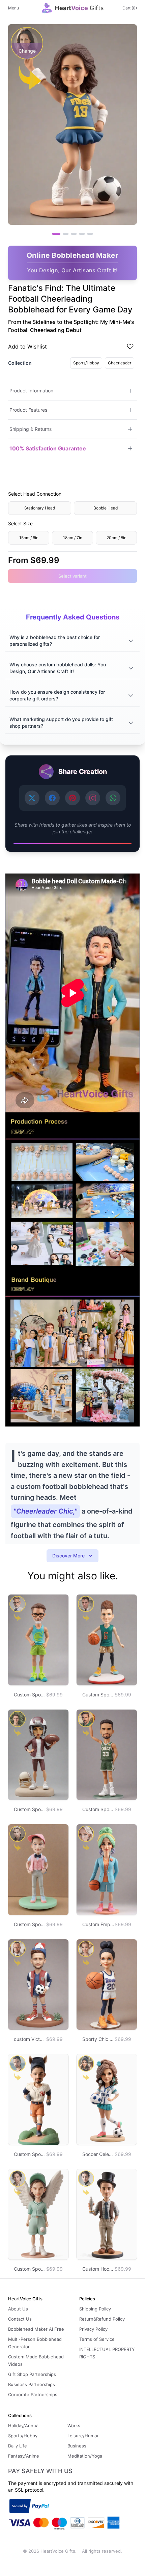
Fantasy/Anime (24, 2456)
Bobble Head (106, 508)
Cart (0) (130, 8)
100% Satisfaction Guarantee (48, 448)
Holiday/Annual (24, 2426)
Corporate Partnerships (33, 2394)
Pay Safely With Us (40, 2471)
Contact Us (20, 2319)
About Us (18, 2309)
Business (77, 2446)
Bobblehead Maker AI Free (36, 2329)
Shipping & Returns (31, 429)
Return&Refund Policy (102, 2319)
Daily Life (18, 2446)
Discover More (68, 1556)
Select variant (72, 576)
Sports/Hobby (86, 363)
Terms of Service (97, 2339)
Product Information (31, 391)
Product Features (28, 410)
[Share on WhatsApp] (113, 798)
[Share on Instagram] (93, 798)
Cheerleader (120, 363)
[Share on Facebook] (52, 798)
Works (74, 2426)
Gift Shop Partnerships (32, 2374)
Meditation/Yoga (85, 2456)
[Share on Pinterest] (72, 798)
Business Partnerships (32, 2384)
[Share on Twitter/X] (32, 798)
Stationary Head (40, 508)
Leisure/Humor (83, 2436)
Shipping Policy (95, 2309)
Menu (13, 8)
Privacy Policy (93, 2329)
